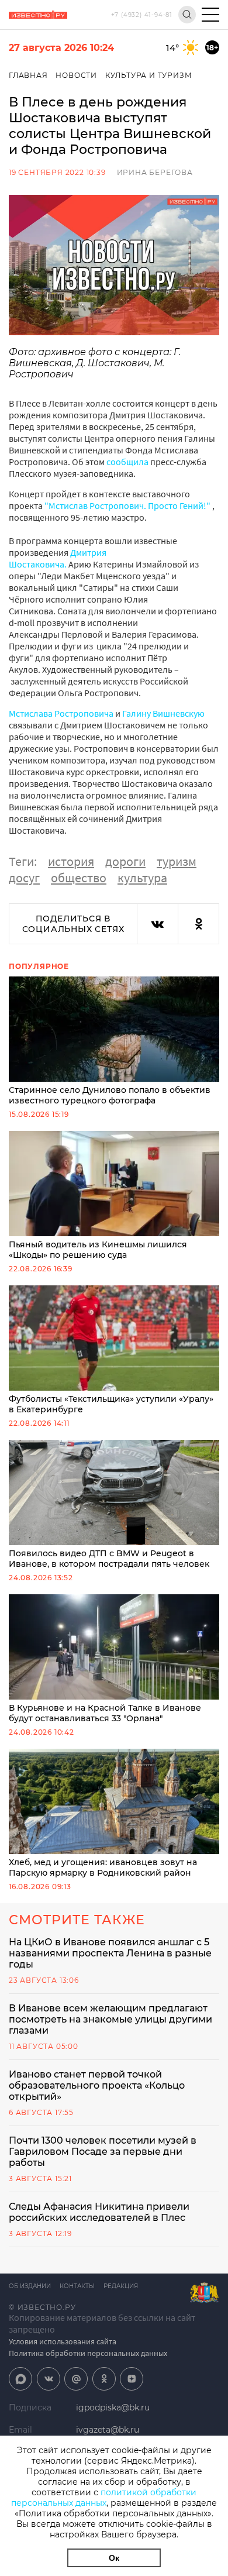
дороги (125, 861)
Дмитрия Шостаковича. (58, 558)
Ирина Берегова (155, 172)
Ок (114, 2558)
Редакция (121, 2286)
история (71, 861)
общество (79, 878)
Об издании (30, 2286)
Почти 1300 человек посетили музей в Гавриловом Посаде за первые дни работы (103, 2152)
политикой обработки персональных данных (104, 2498)
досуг (24, 878)
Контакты (77, 2286)
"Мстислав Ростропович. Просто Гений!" (127, 505)
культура (142, 878)
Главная (28, 75)
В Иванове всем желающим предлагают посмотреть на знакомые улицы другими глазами (110, 2019)
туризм (177, 861)
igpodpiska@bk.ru (113, 2408)
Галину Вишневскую (163, 713)
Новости (76, 75)
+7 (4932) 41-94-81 (142, 15)
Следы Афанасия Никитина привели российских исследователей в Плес (99, 2212)
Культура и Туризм (149, 75)
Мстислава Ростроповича (61, 713)
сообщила (127, 462)
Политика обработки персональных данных (88, 2353)
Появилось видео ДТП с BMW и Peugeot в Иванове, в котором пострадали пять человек (109, 1559)
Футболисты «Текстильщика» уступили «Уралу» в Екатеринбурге (111, 1404)
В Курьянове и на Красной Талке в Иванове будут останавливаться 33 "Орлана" (105, 1713)
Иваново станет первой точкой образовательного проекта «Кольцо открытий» (97, 2085)
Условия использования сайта (63, 2341)
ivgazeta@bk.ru (108, 2430)
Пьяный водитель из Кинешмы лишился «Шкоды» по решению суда (98, 1250)
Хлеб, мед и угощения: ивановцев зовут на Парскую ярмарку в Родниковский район (103, 1867)
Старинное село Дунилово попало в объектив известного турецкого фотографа (110, 1095)
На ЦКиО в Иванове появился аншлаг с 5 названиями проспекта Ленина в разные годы (110, 1953)
